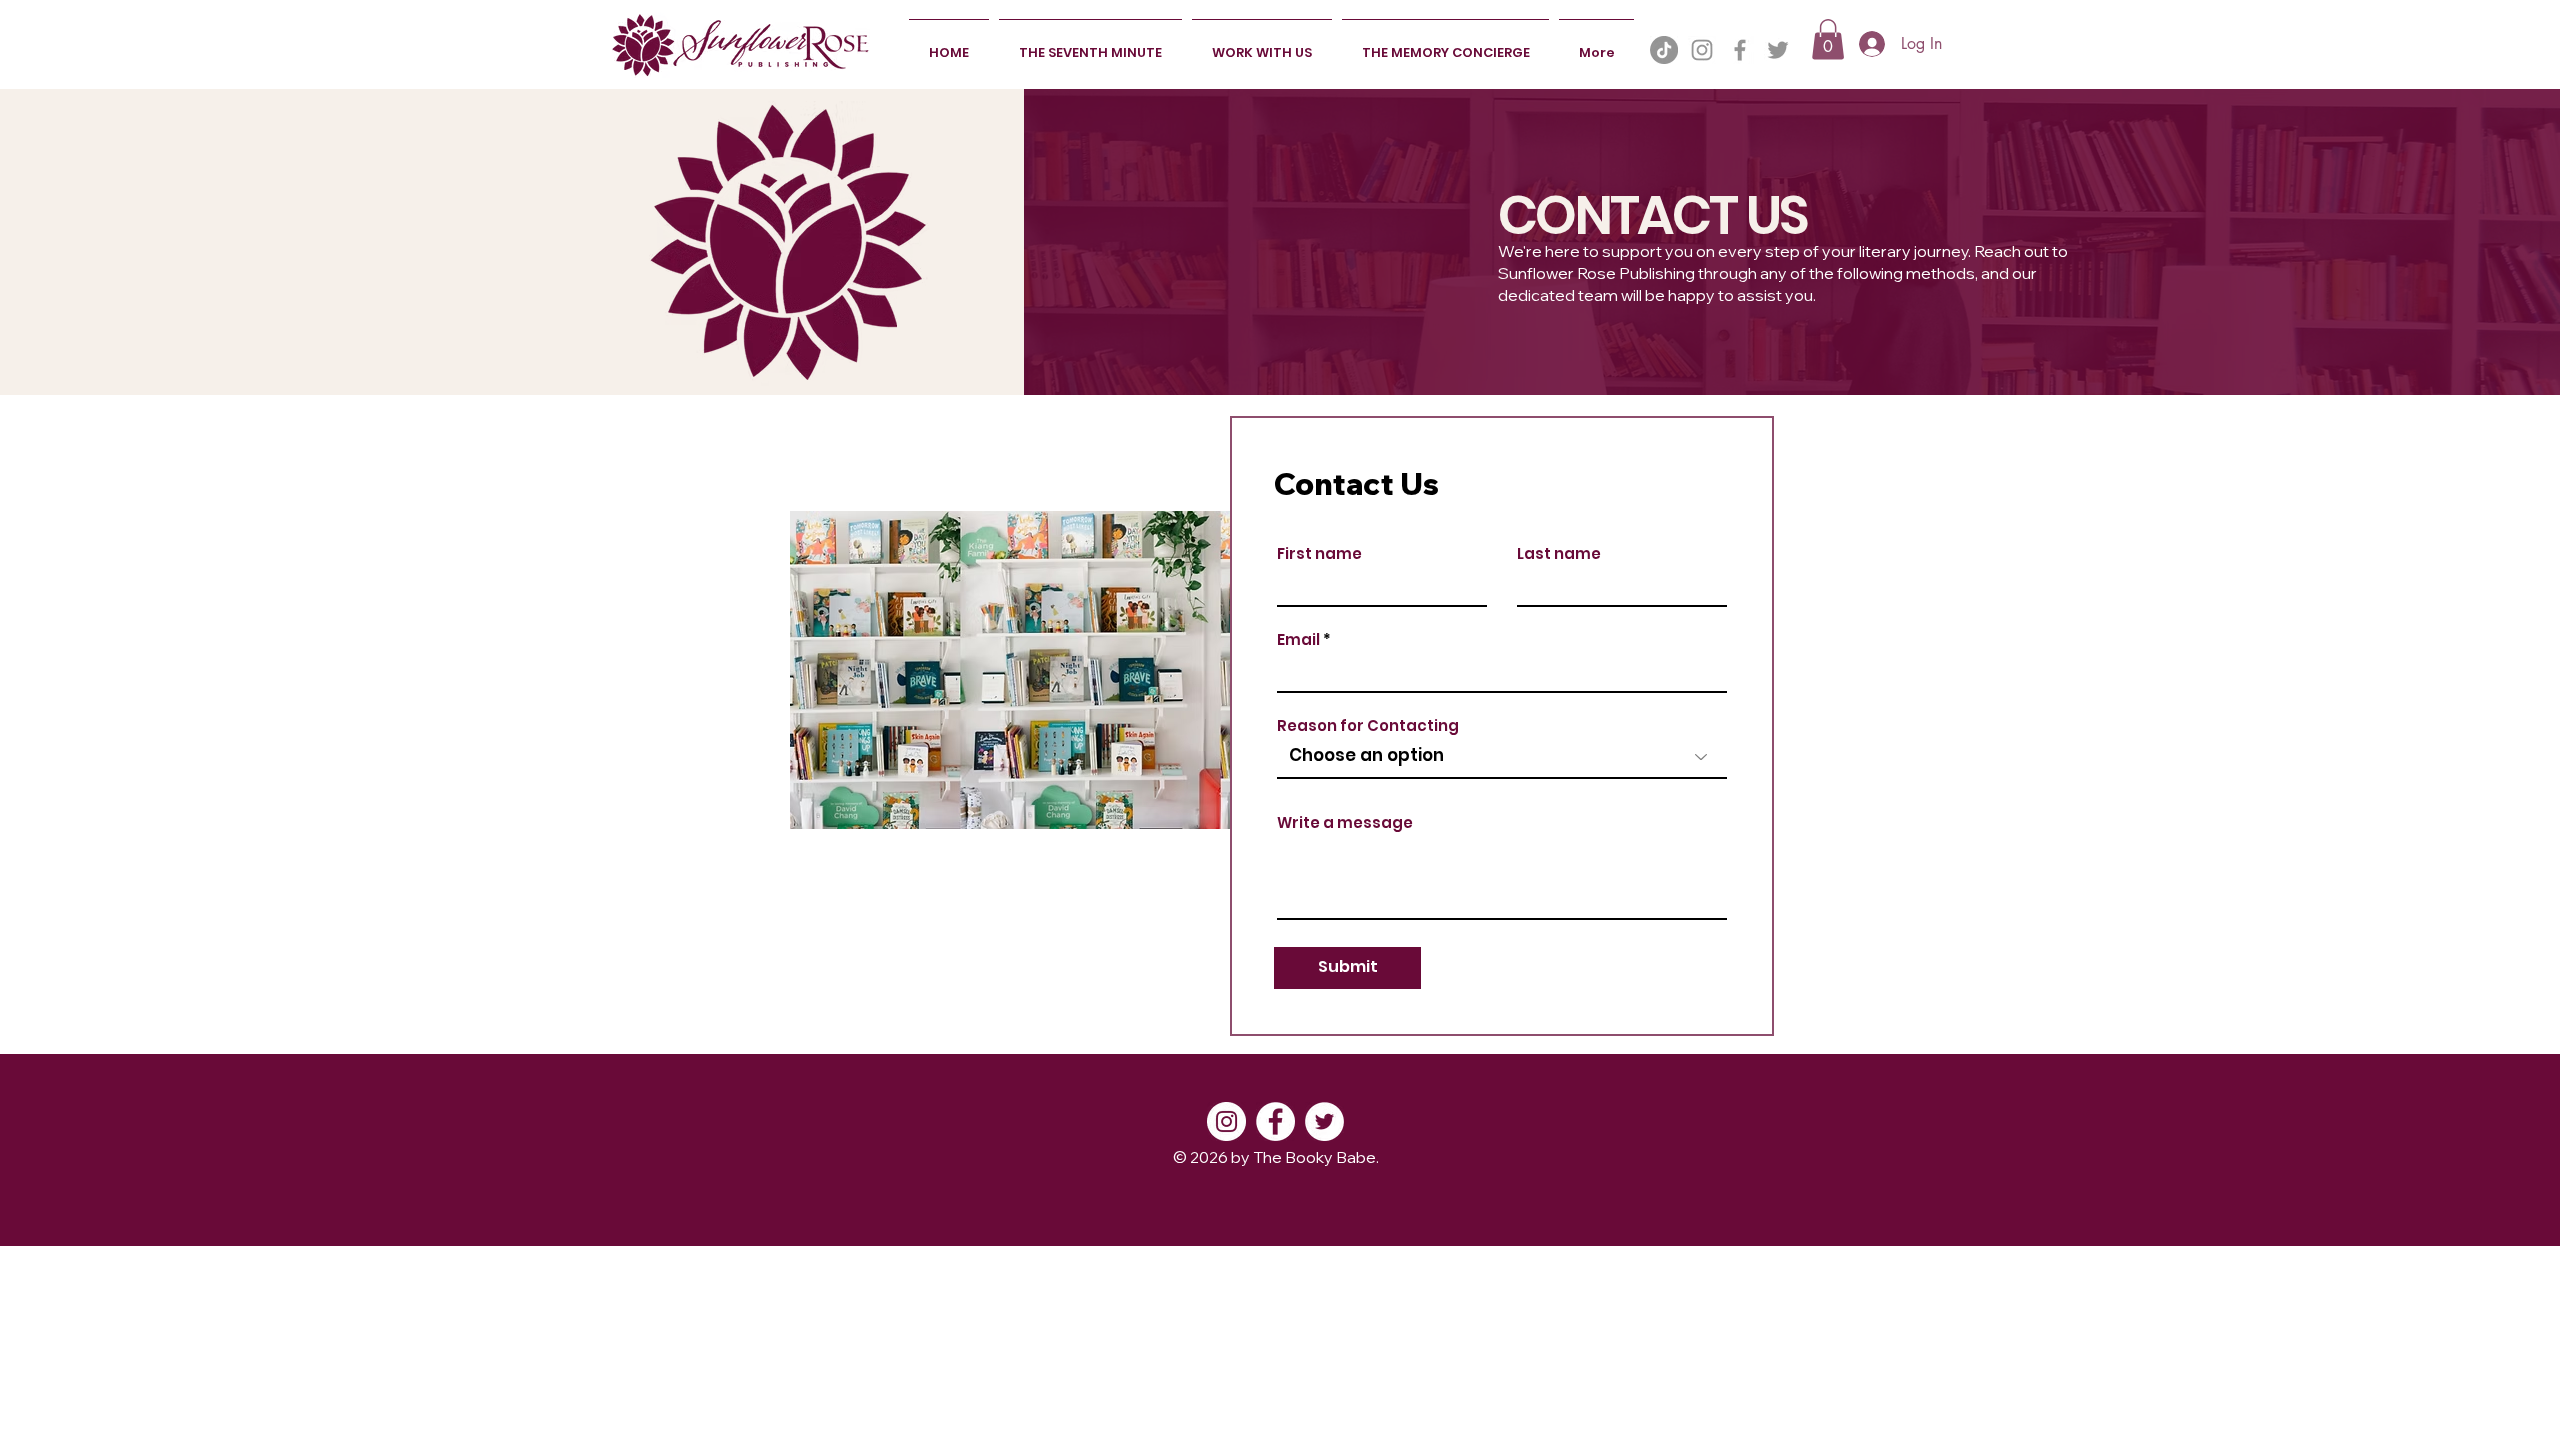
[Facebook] (1740, 50)
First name (1319, 553)
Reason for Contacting (1368, 725)
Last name (1559, 553)
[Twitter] (1778, 50)
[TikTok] (1664, 50)
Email (1298, 639)
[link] (1828, 39)
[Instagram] (1702, 50)
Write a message (1345, 822)
